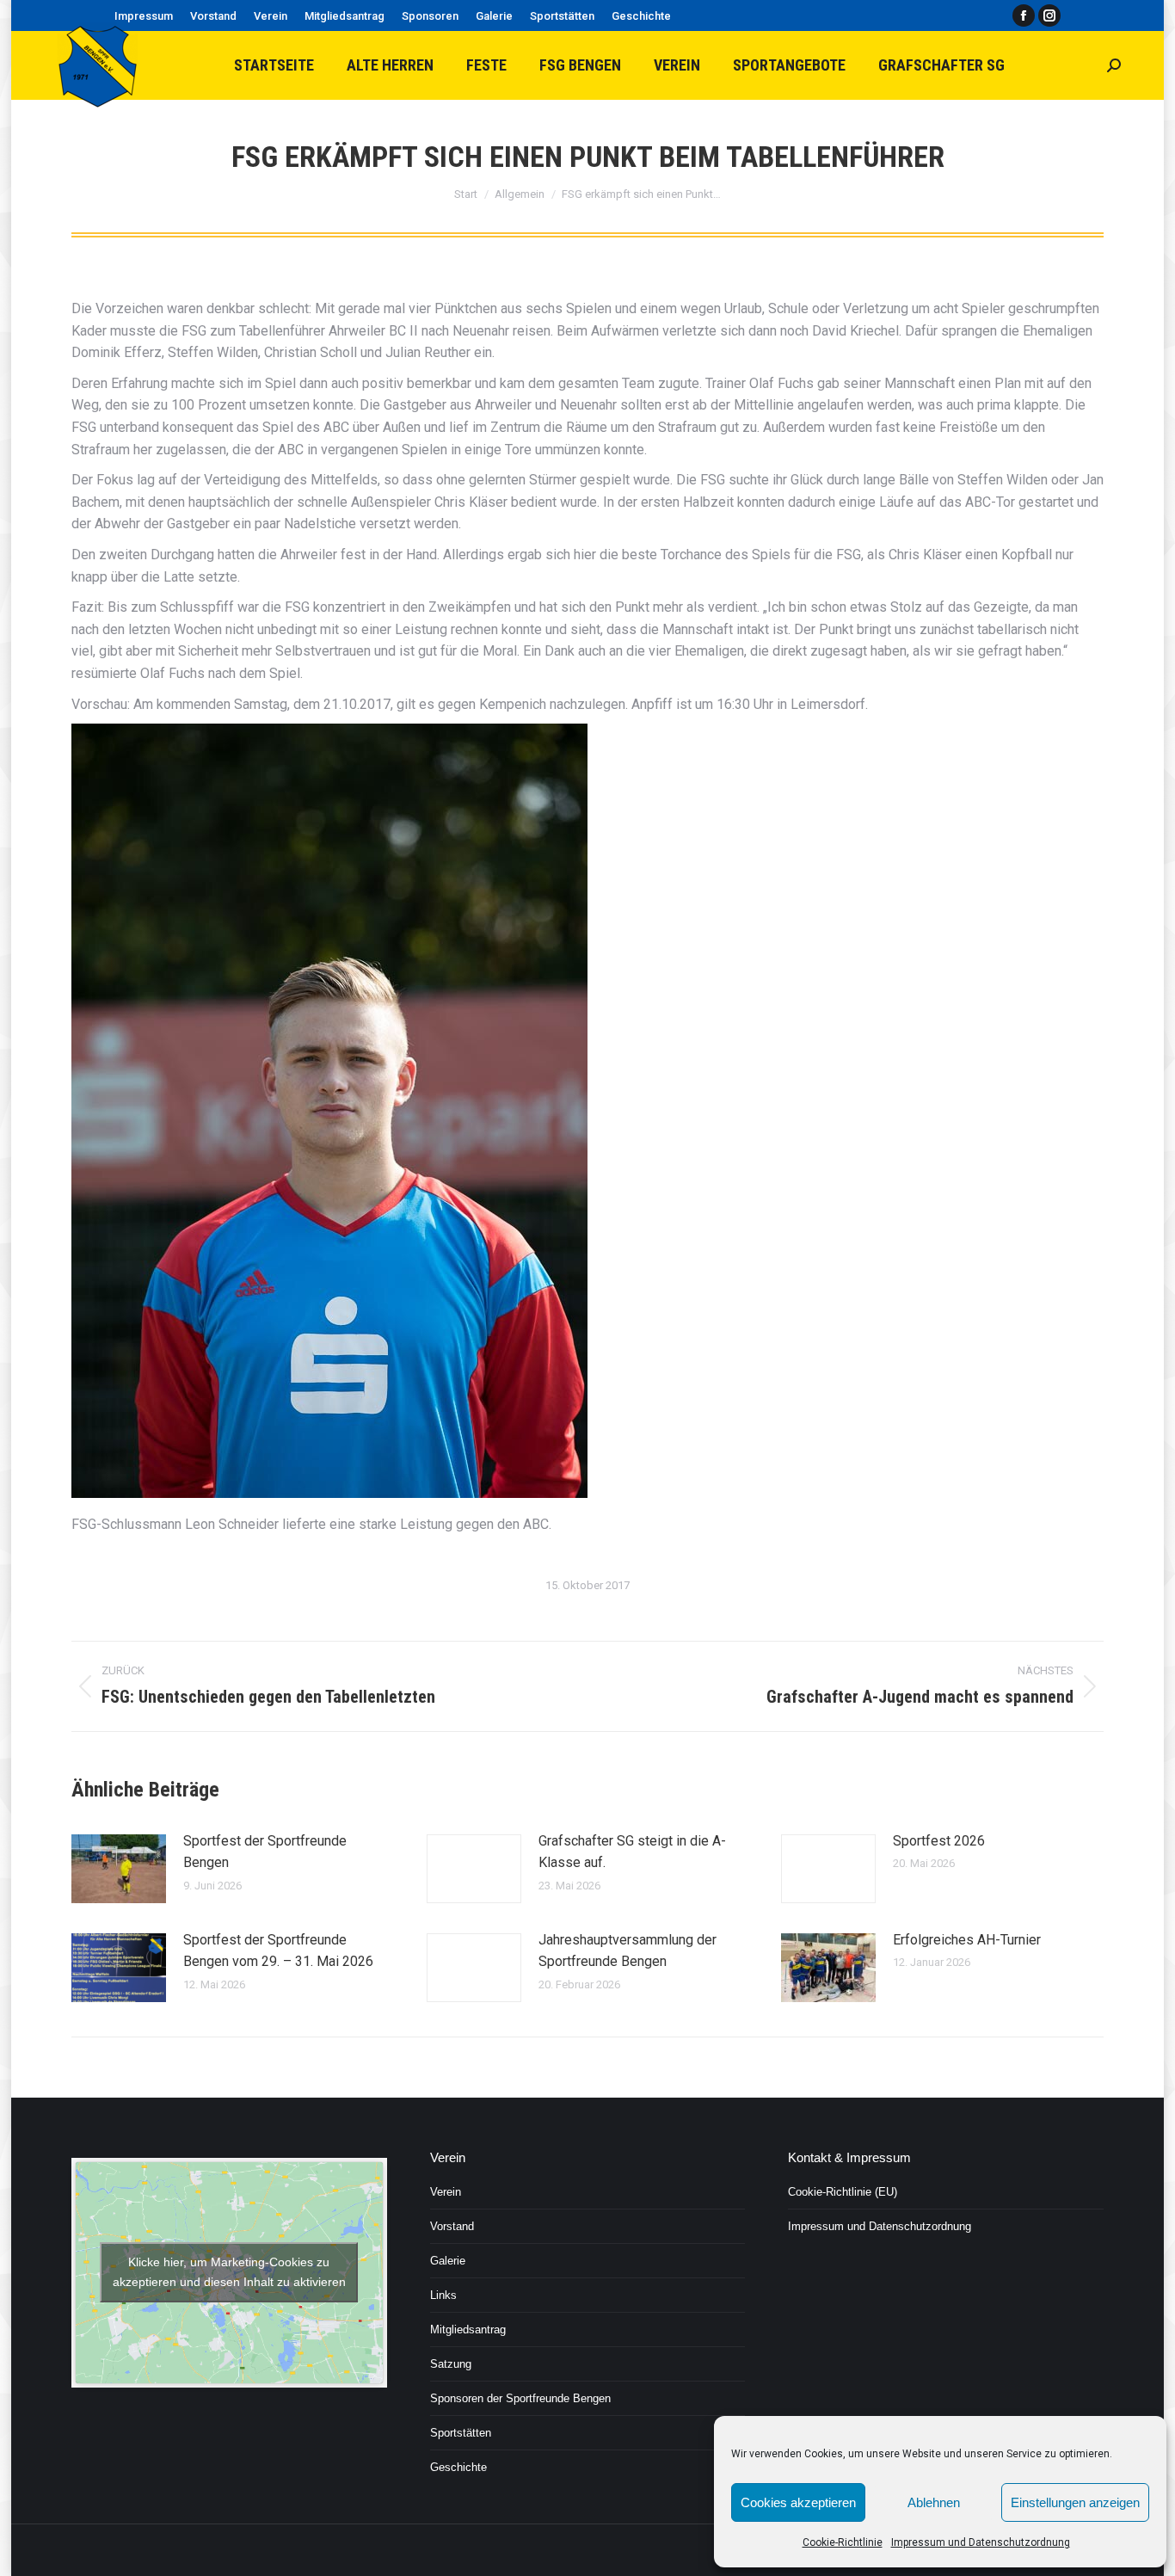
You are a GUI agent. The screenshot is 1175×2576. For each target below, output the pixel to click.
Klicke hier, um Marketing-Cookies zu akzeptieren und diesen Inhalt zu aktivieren (229, 2272)
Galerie (448, 2261)
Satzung (451, 2364)
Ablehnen (934, 2502)
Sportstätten (461, 2433)
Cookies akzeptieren (798, 2502)
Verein (446, 2192)
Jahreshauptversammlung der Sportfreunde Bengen (627, 1951)
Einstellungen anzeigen (1075, 2502)
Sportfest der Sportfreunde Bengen (265, 1852)
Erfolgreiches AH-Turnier (967, 1940)
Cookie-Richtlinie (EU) (843, 2192)
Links (443, 2295)
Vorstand (452, 2226)
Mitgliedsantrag (468, 2329)
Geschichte (458, 2467)
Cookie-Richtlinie (843, 2542)
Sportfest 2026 (939, 1841)
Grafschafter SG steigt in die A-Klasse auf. (632, 1852)
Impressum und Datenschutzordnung (981, 2542)
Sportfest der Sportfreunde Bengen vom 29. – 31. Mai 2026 (278, 1951)
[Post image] (119, 1869)
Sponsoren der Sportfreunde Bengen (520, 2398)
